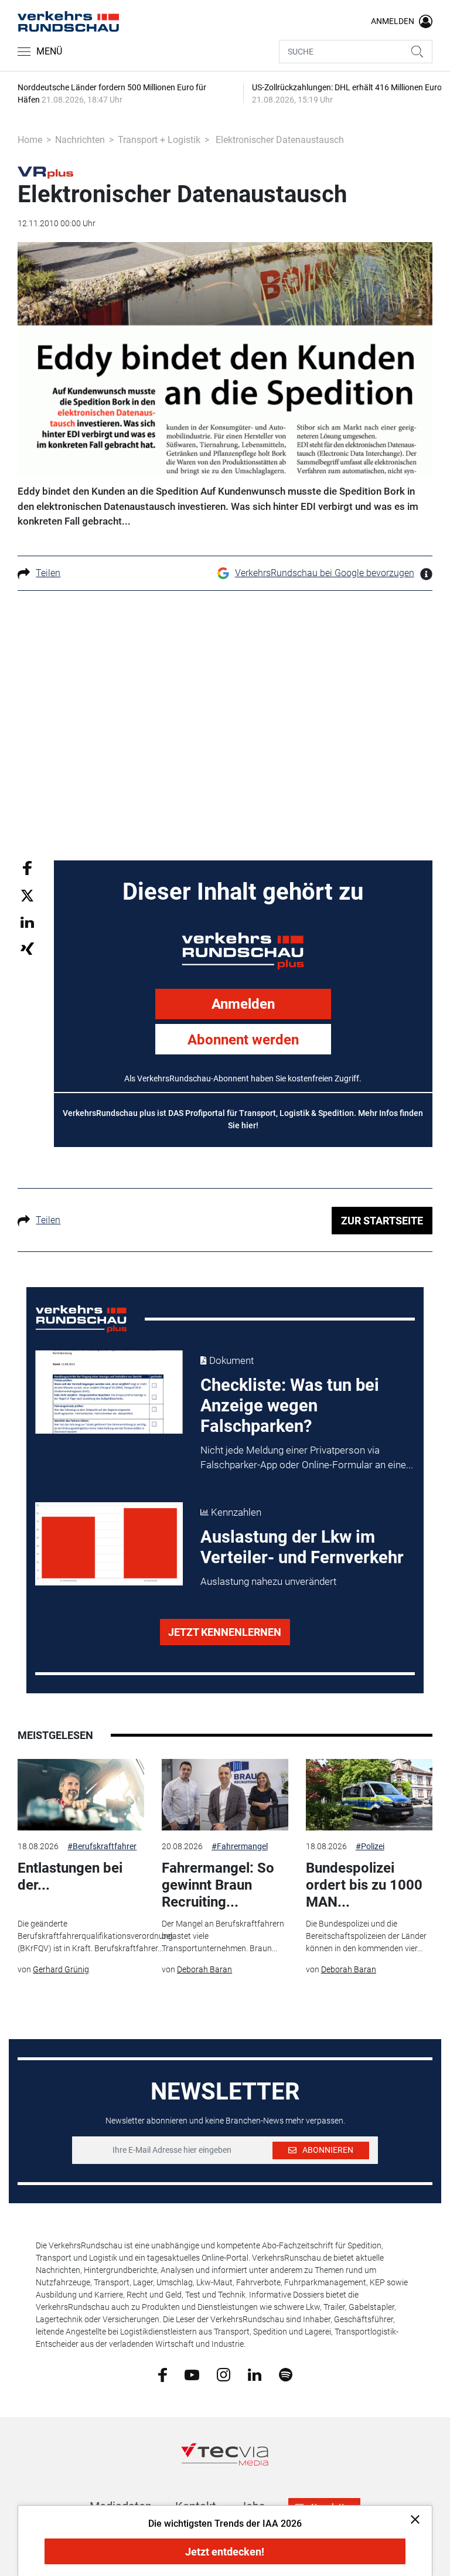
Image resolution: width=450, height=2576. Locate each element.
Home (30, 140)
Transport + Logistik (159, 140)
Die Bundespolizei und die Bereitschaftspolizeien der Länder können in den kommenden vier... (366, 1936)
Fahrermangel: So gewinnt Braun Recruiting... (218, 1885)
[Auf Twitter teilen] (27, 895)
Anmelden (243, 1004)
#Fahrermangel (240, 1846)
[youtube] (192, 2374)
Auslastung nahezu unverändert (268, 1581)
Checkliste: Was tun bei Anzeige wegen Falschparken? (290, 1406)
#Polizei (370, 1846)
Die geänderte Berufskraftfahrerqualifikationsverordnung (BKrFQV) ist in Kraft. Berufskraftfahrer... (95, 1936)
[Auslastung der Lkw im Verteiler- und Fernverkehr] (109, 1544)
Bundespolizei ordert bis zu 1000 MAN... (364, 1885)
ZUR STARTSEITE (382, 1221)
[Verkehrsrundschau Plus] (45, 172)
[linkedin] (255, 2374)
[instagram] (224, 2374)
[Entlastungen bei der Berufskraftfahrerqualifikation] (81, 1795)
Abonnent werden (243, 1040)
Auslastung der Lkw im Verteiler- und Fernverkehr (302, 1547)
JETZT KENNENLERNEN (225, 1632)
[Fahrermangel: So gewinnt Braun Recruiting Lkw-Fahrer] (225, 1795)
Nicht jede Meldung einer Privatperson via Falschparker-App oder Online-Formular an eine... (307, 1458)
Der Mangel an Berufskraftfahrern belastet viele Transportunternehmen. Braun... (223, 1936)
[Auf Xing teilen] (27, 948)
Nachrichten (80, 140)
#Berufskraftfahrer (102, 1846)
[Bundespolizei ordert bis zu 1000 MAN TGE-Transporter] (369, 1795)
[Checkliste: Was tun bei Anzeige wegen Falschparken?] (109, 1392)
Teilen (48, 573)
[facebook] (163, 2374)
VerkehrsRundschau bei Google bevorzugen (325, 573)
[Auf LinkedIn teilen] (27, 922)
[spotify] (286, 2374)
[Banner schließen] (412, 2519)
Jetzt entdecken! (225, 2552)
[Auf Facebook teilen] (27, 867)
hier (249, 1125)
